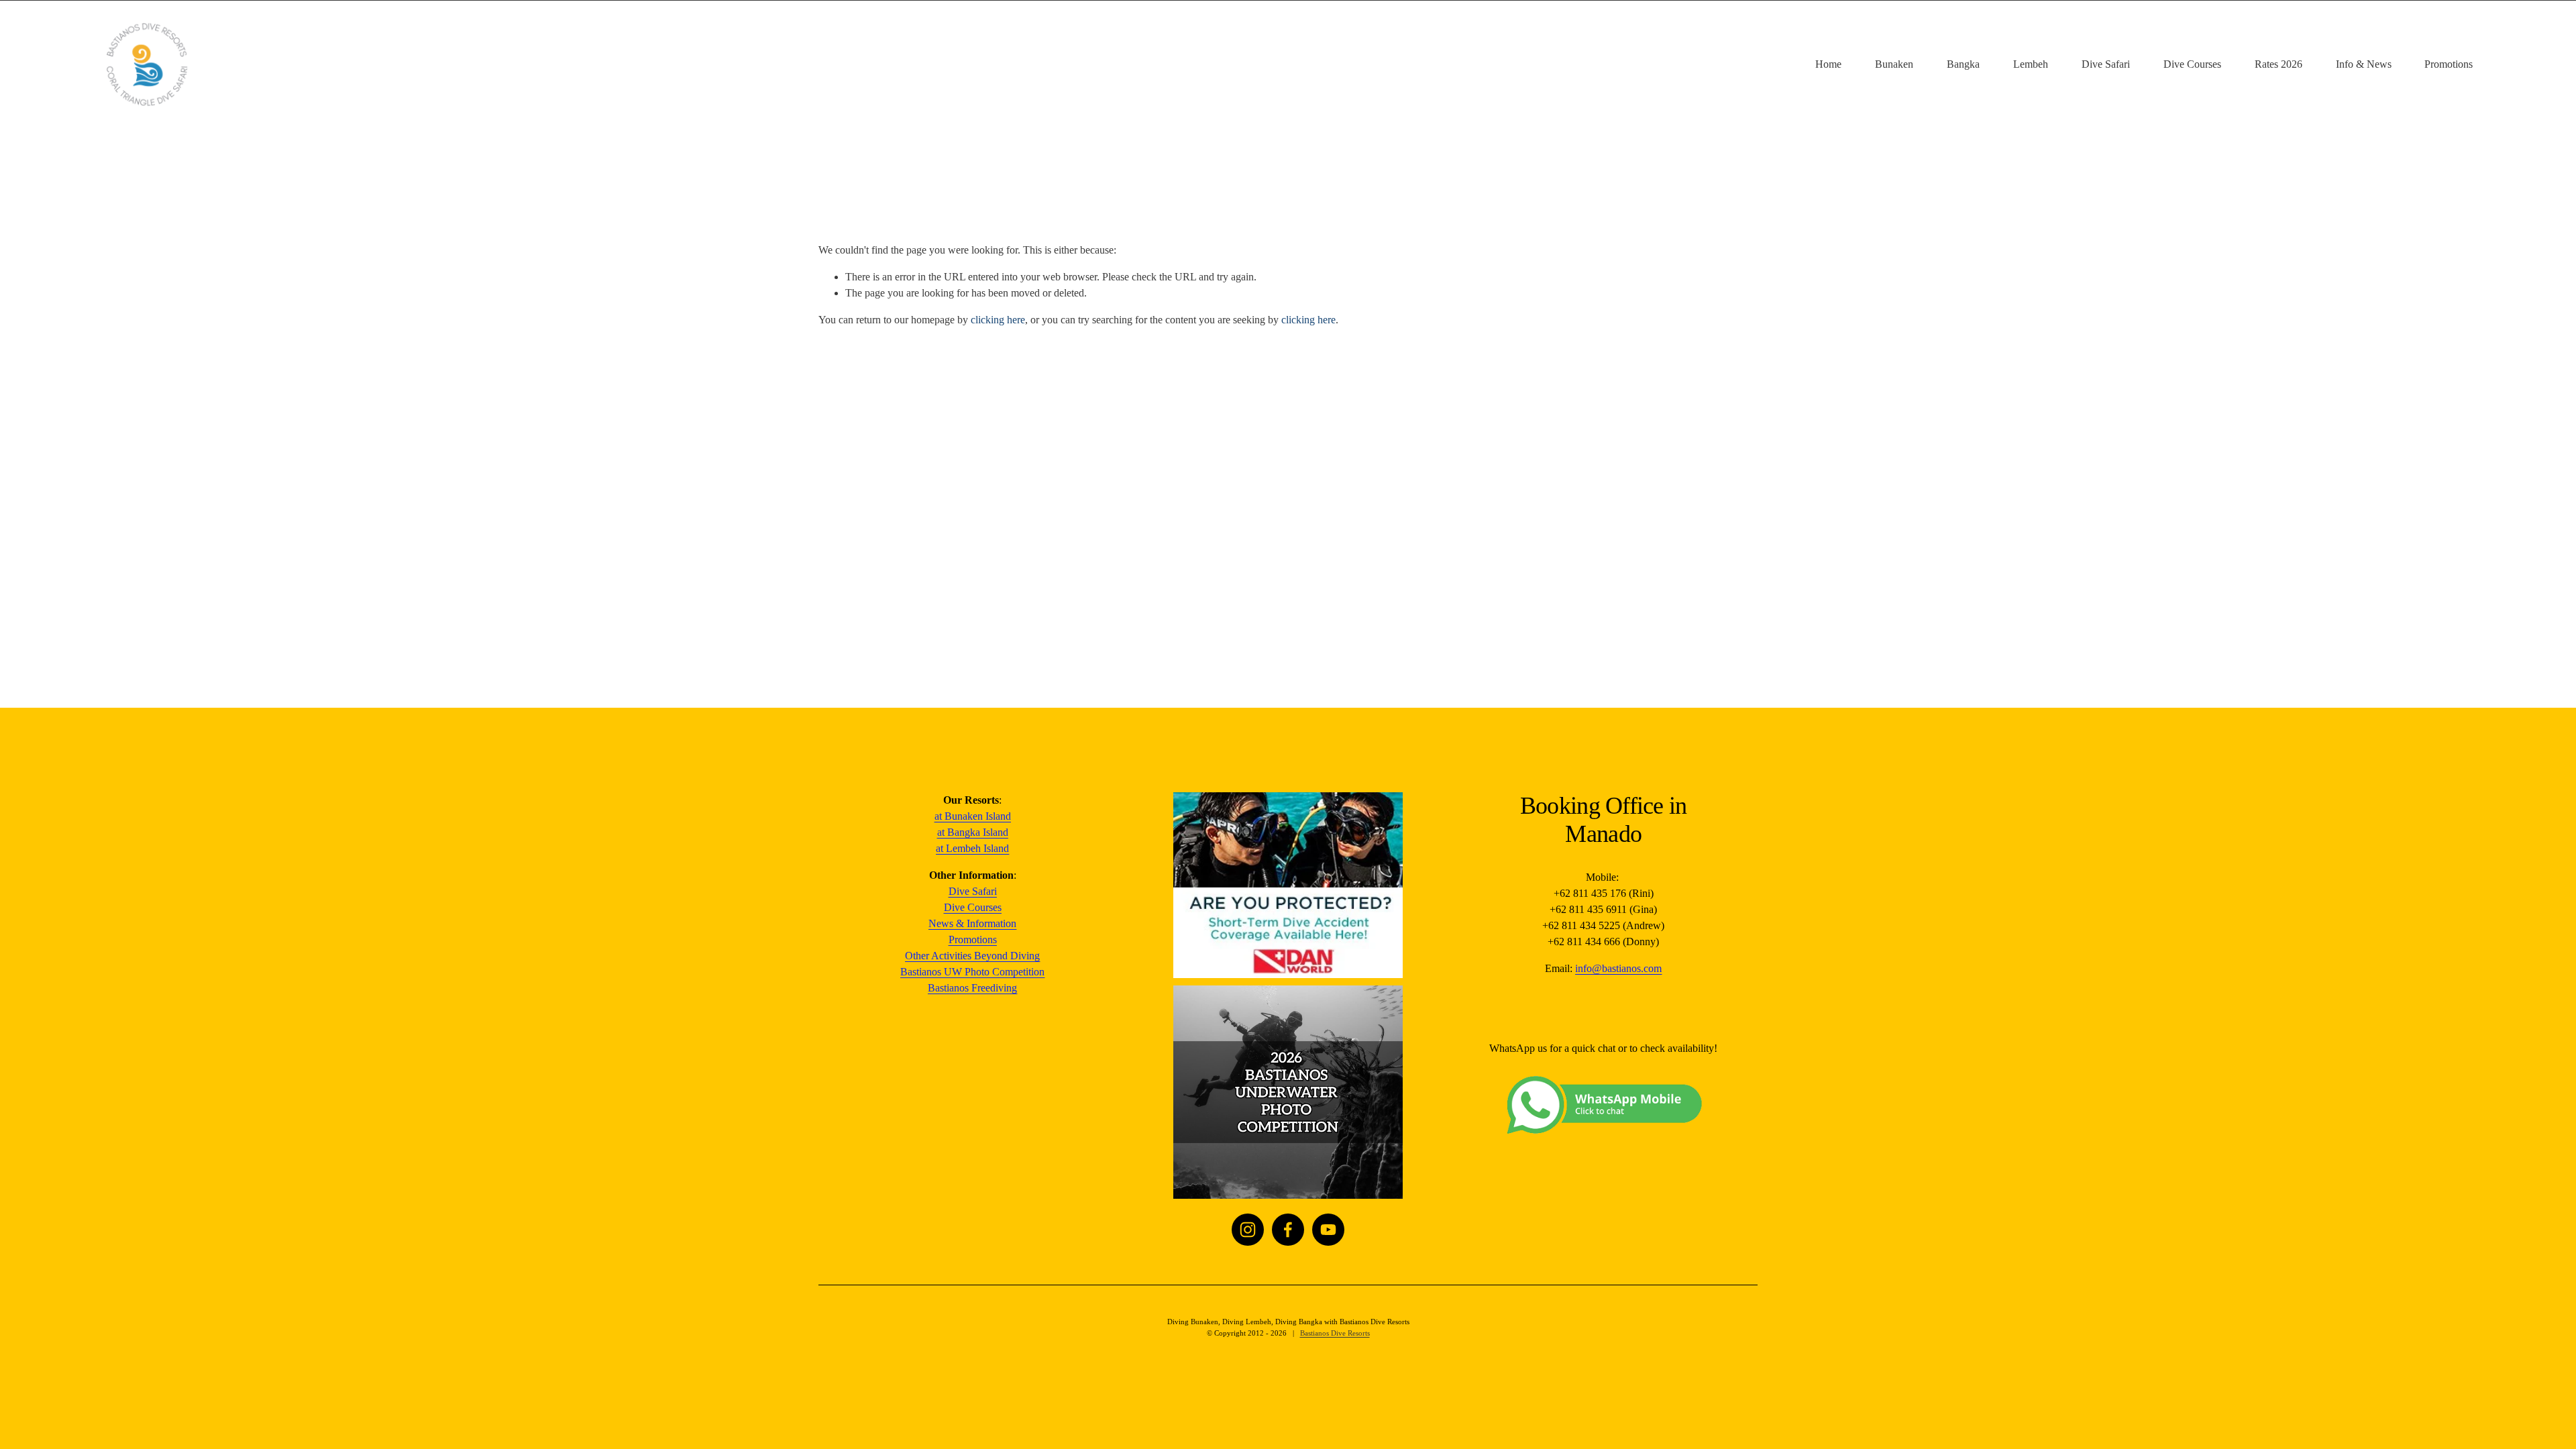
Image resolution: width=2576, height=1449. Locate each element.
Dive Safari (2106, 64)
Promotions (2449, 64)
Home (1828, 64)
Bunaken (1894, 64)
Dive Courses (2192, 64)
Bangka (1963, 64)
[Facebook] (1288, 1230)
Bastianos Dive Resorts (1335, 1333)
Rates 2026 (2278, 64)
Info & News (2364, 64)
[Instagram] (1248, 1230)
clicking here (998, 320)
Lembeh (2031, 64)
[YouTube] (1328, 1230)
